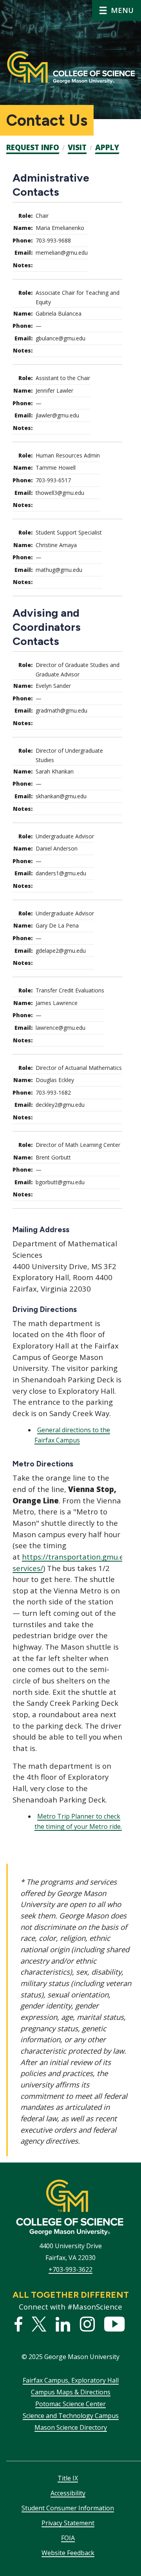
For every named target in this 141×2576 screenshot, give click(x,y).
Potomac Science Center (70, 2404)
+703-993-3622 (70, 2269)
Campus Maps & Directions (71, 2392)
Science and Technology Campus (71, 2416)
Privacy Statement (68, 2523)
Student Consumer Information (68, 2508)
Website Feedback (68, 2553)
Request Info (33, 147)
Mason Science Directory (71, 2427)
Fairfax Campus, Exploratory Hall (71, 2380)
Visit (77, 147)
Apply (107, 147)
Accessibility (68, 2493)
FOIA (68, 2538)
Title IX (68, 2478)
